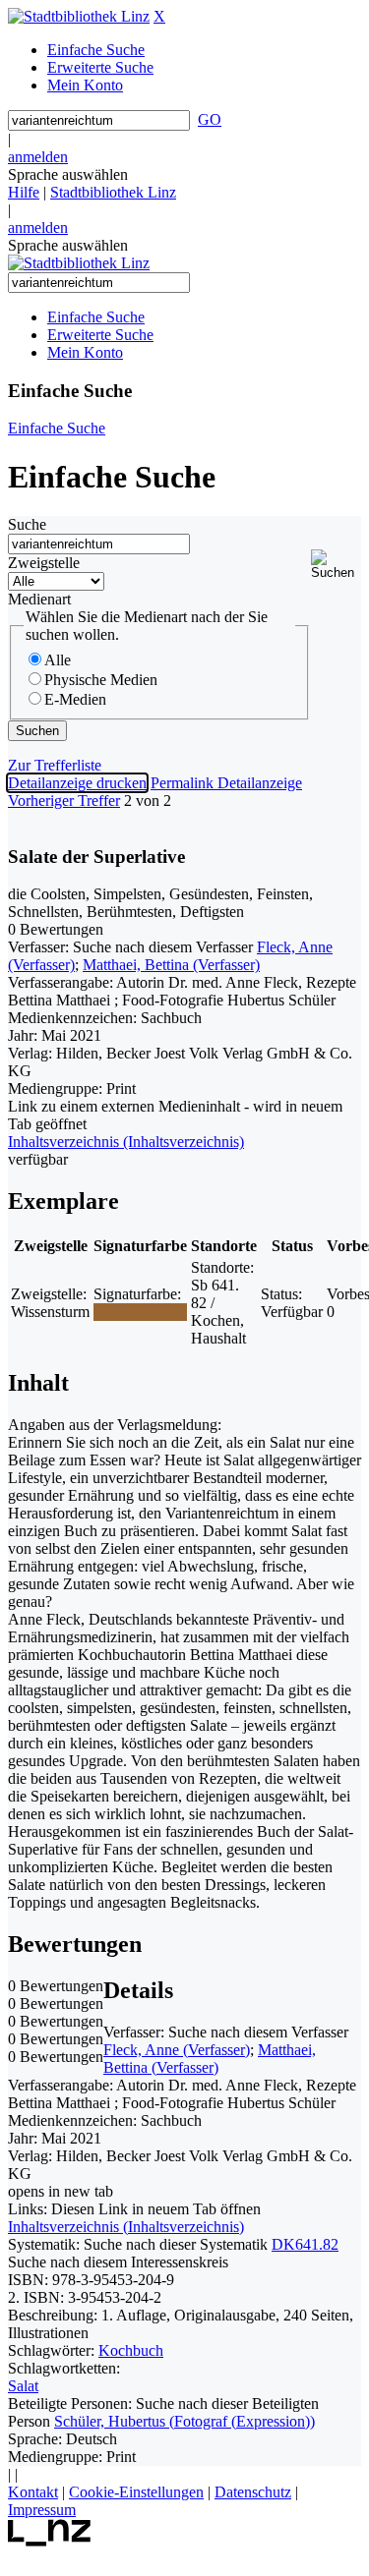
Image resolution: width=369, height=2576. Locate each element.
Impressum (42, 2510)
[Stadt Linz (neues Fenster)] (50, 2541)
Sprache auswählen (68, 174)
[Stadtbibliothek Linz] (79, 16)
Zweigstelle (44, 563)
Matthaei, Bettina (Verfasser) (171, 965)
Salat (23, 2386)
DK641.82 (305, 2244)
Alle (58, 660)
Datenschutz (253, 2492)
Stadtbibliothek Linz (113, 192)
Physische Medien (101, 680)
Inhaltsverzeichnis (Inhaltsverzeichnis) (126, 2227)
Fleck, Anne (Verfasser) (177, 2050)
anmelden (38, 157)
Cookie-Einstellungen (136, 2492)
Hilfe (24, 192)
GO (210, 119)
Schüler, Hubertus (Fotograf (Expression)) (184, 2421)
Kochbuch (131, 2350)
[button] (336, 565)
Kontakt (33, 2492)
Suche (27, 524)
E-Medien (75, 699)
